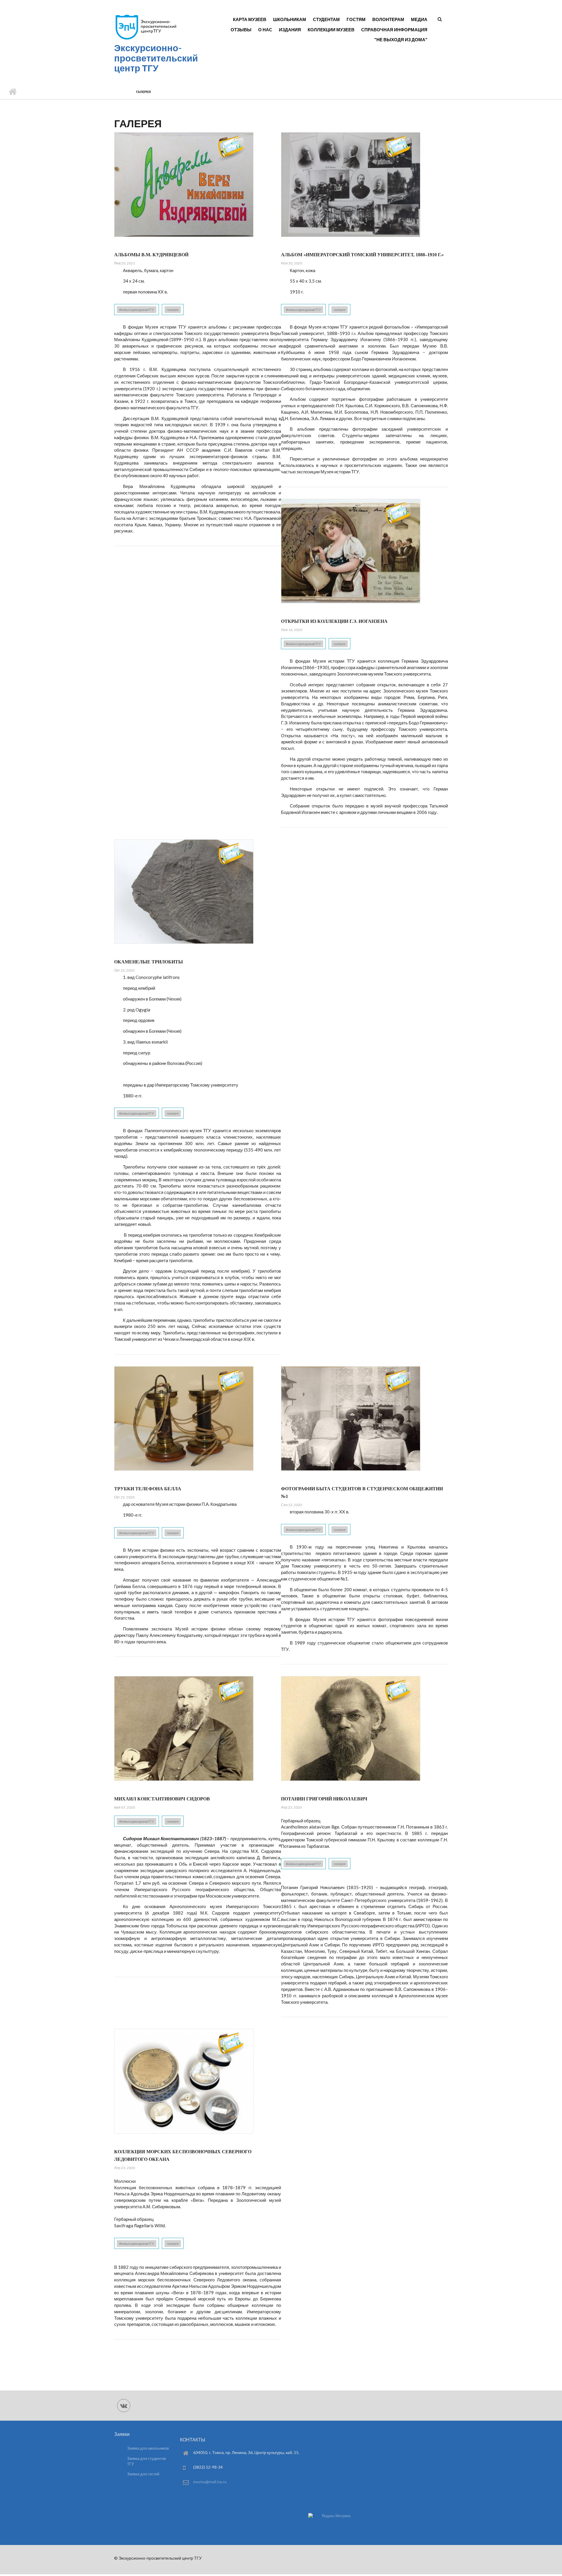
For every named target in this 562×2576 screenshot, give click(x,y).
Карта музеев (250, 19)
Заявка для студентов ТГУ (147, 2461)
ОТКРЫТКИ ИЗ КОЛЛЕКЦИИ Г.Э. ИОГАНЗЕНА (334, 621)
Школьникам (290, 19)
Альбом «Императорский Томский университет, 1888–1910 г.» (362, 255)
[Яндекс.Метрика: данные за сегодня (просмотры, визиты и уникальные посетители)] (329, 2516)
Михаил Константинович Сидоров (162, 1799)
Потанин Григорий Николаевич (324, 1799)
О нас (265, 30)
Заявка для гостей (143, 2474)
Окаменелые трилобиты (149, 962)
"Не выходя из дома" (401, 39)
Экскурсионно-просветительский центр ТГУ (156, 58)
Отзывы (241, 30)
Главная (12, 92)
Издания (290, 30)
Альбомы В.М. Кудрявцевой (151, 255)
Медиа (419, 19)
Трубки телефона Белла (148, 1489)
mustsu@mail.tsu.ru (210, 2482)
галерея (173, 310)
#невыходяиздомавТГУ (137, 310)
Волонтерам (388, 19)
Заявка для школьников (148, 2448)
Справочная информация (394, 30)
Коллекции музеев (331, 30)
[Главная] (146, 39)
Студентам (326, 19)
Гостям (356, 19)
